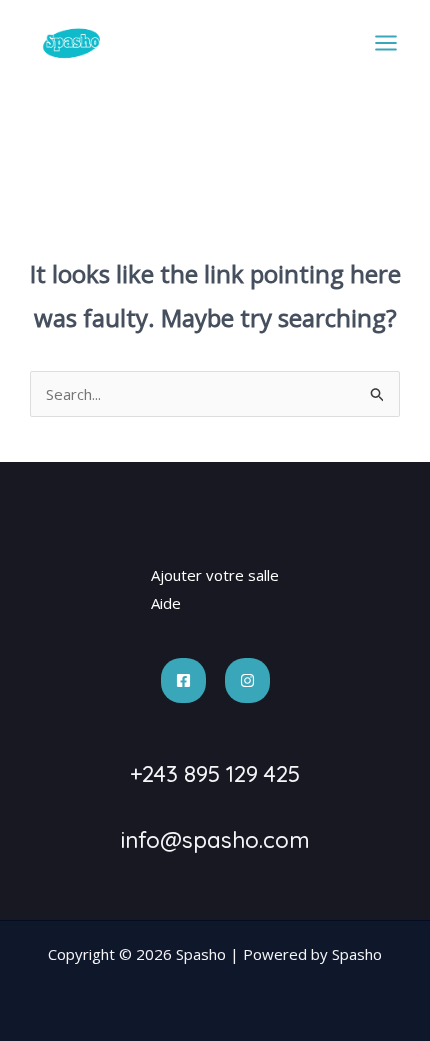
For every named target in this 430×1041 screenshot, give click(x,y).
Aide (166, 603)
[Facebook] (183, 680)
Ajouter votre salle (215, 575)
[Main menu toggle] (386, 43)
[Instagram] (247, 680)
